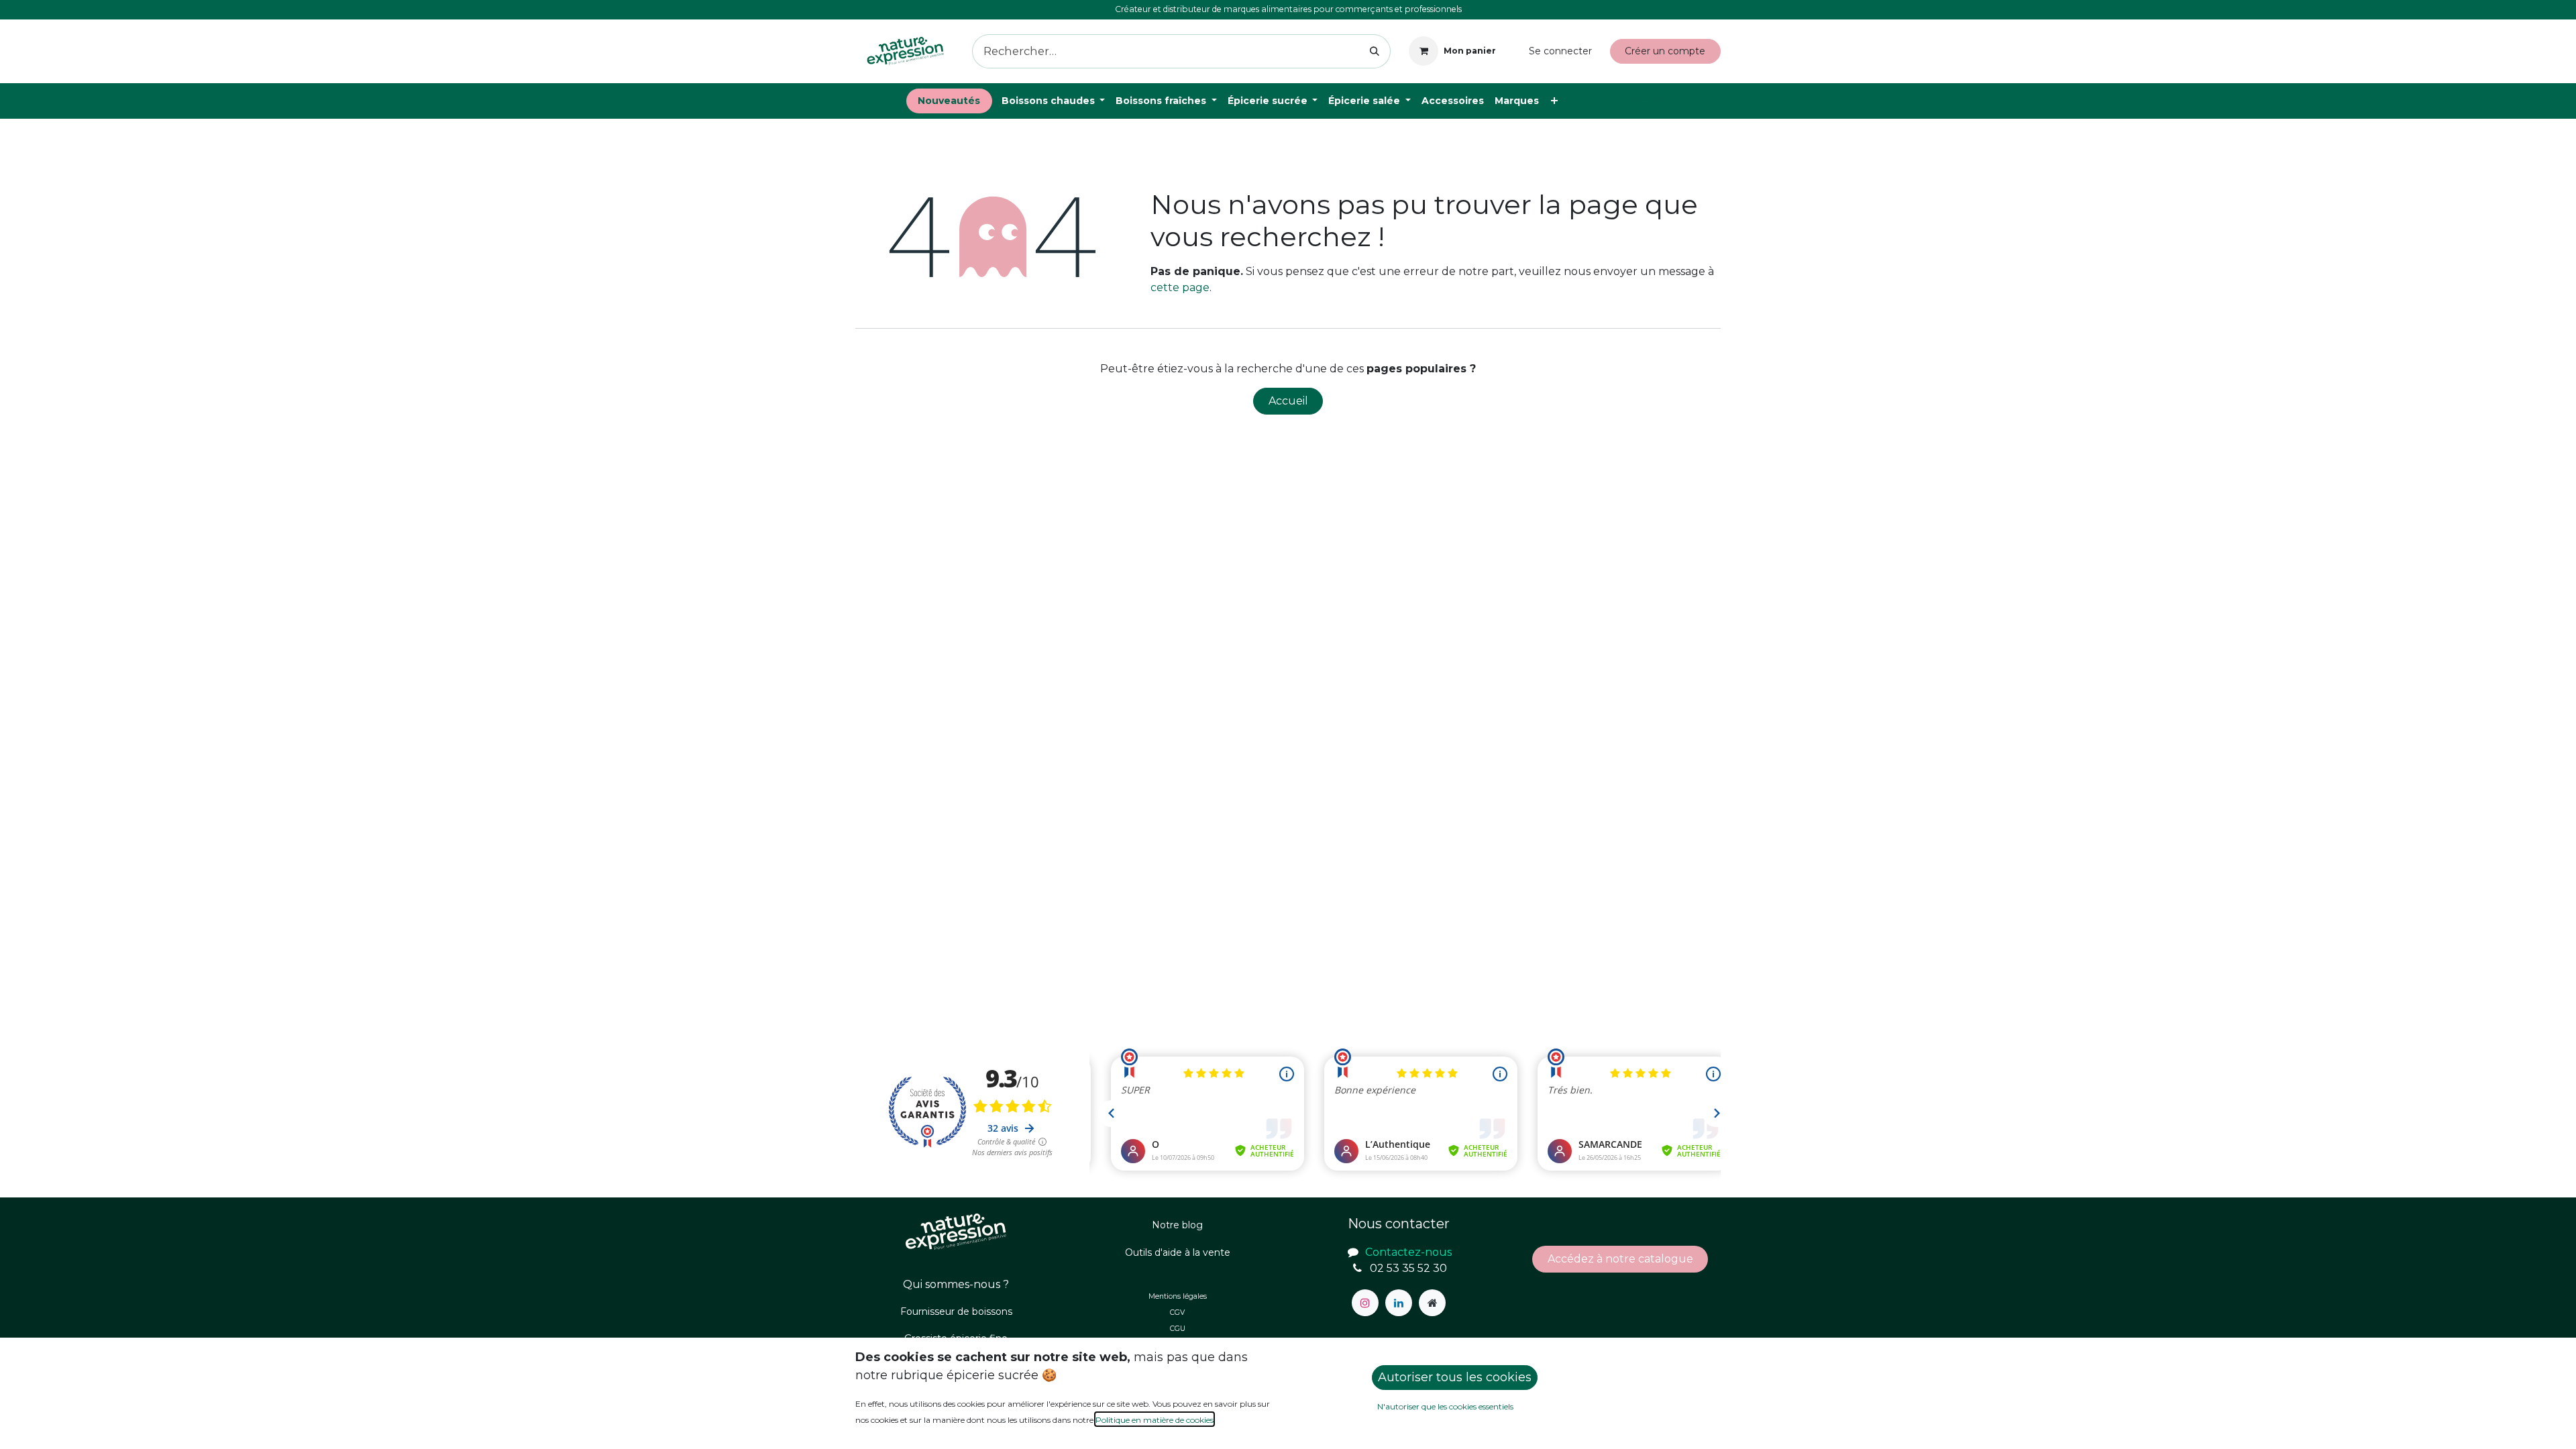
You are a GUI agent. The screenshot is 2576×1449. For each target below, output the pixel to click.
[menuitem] (949, 101)
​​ (1620, 1259)
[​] (1365, 1303)
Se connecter (1560, 51)
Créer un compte (1665, 51)
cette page (1180, 287)
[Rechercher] (1375, 51)
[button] (1455, 1378)
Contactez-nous (1668, 101)
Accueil (1288, 401)
